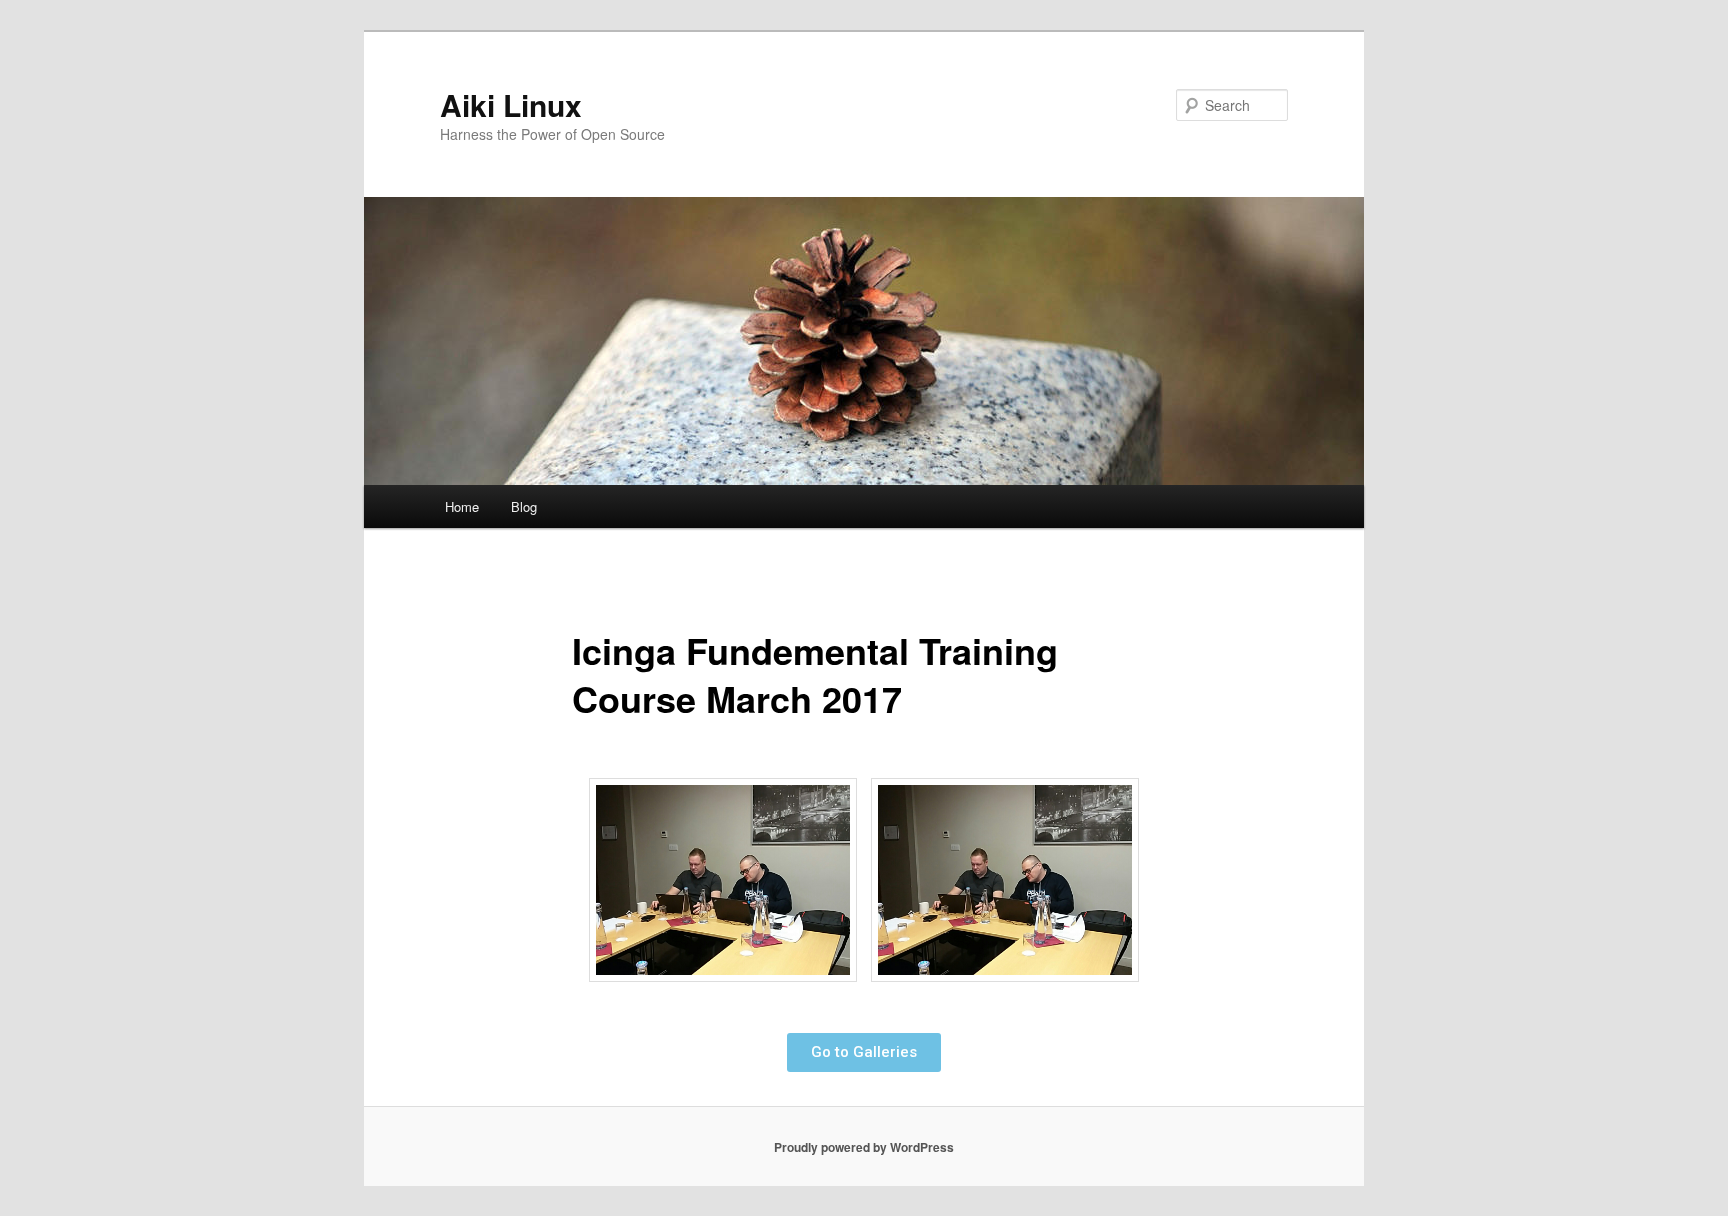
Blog (524, 506)
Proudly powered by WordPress (864, 1147)
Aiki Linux (511, 104)
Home (462, 506)
